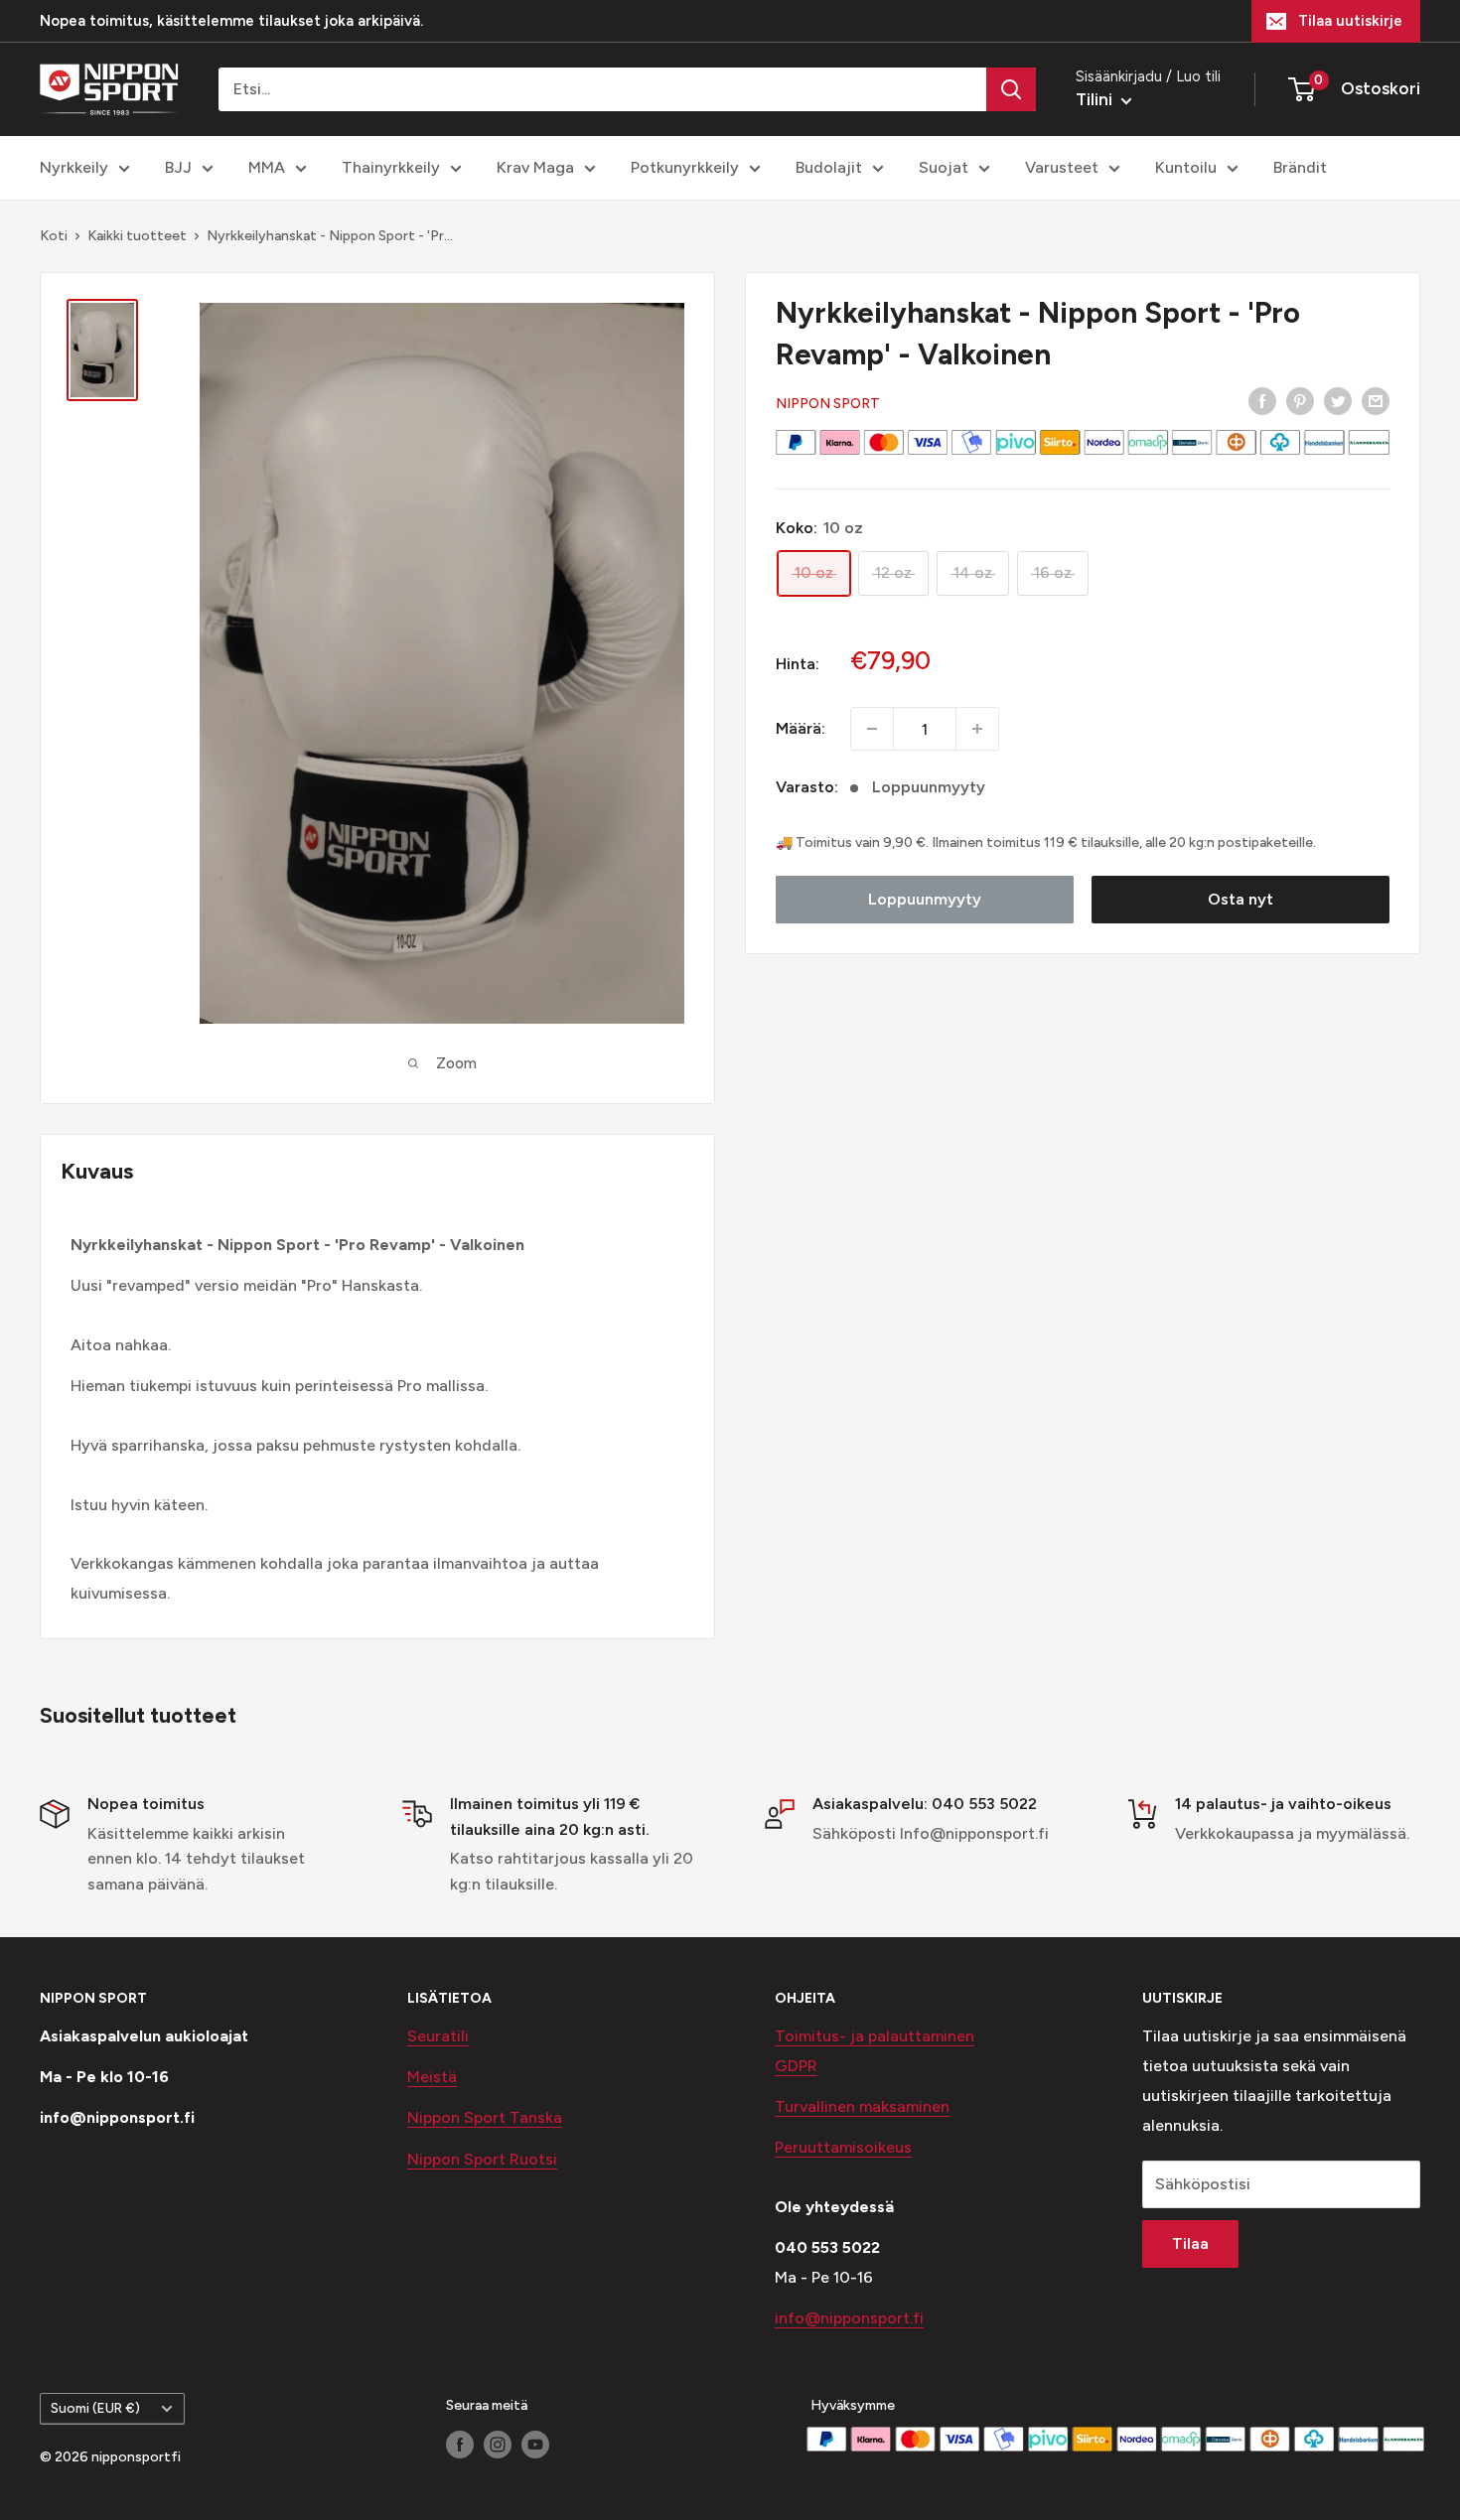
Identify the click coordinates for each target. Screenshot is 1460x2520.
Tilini (1096, 99)
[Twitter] (1338, 400)
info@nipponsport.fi (849, 2318)
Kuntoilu (1186, 167)
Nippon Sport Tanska (485, 2117)
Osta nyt (1241, 899)
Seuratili (438, 2036)
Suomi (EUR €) (95, 2408)
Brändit (1300, 167)
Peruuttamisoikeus (843, 2147)
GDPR (796, 2066)
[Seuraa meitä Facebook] (460, 2445)
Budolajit (829, 167)
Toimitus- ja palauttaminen (875, 2036)
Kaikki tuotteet (137, 236)
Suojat (944, 167)
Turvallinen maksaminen (862, 2106)
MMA (267, 167)
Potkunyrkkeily (685, 167)
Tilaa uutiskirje (1350, 21)
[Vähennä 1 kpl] (872, 729)
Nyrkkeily (74, 167)
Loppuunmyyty (925, 899)
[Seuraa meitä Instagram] (498, 2445)
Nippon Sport (828, 404)
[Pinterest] (1300, 400)
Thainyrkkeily (391, 167)
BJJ (178, 167)
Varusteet (1062, 167)
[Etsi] (1011, 89)
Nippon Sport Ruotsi (482, 2159)
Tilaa (1190, 2243)
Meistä (432, 2077)
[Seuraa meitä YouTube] (535, 2445)
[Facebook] (1262, 400)
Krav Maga (535, 167)
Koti (54, 236)
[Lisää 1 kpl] (977, 729)
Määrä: (801, 728)
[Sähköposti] (1376, 400)
